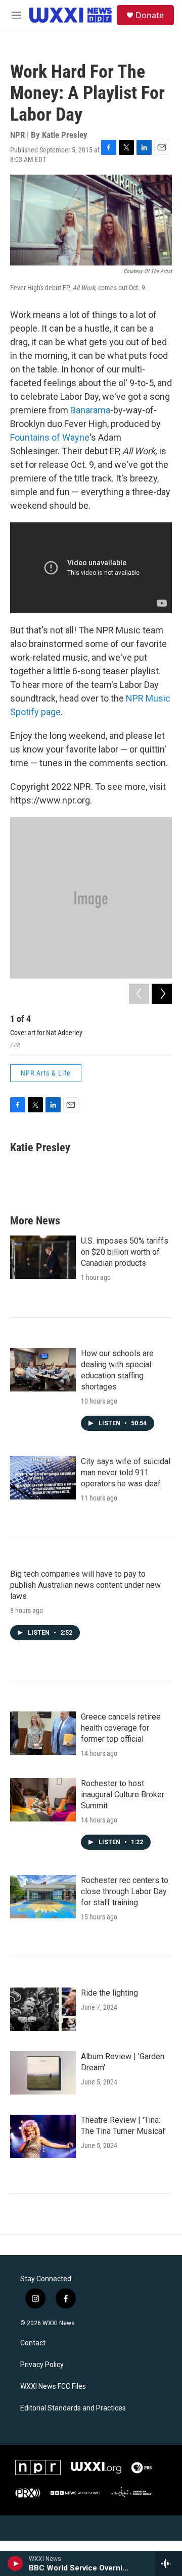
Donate (150, 15)
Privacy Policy (42, 2365)
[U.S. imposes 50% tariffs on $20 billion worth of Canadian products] (43, 1257)
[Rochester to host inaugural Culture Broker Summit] (43, 1800)
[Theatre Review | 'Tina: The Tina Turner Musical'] (43, 2136)
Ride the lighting (109, 1993)
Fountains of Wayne (50, 437)
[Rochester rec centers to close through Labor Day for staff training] (43, 1897)
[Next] (162, 994)
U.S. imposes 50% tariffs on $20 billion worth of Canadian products (125, 1252)
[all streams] (169, 2563)
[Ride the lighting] (43, 2009)
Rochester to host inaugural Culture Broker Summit (123, 1794)
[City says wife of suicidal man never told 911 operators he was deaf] (43, 1478)
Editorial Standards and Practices (73, 2408)
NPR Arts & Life (46, 1073)
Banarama (90, 410)
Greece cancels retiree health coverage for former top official (121, 1728)
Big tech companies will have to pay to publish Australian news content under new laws (85, 1585)
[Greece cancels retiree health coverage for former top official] (43, 1733)
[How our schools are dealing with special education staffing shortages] (43, 1370)
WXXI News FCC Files (53, 2386)
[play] (15, 2563)
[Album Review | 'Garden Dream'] (43, 2073)
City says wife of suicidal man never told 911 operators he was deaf (126, 1472)
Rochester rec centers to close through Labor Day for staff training (125, 1891)
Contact (33, 2343)
